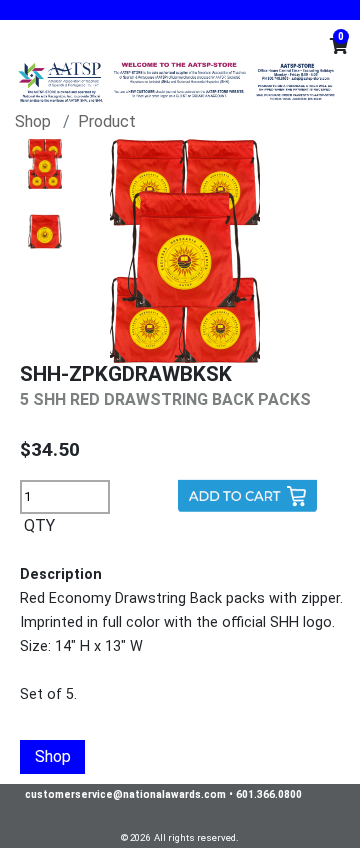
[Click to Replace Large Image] (44, 164)
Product (107, 121)
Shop (33, 121)
